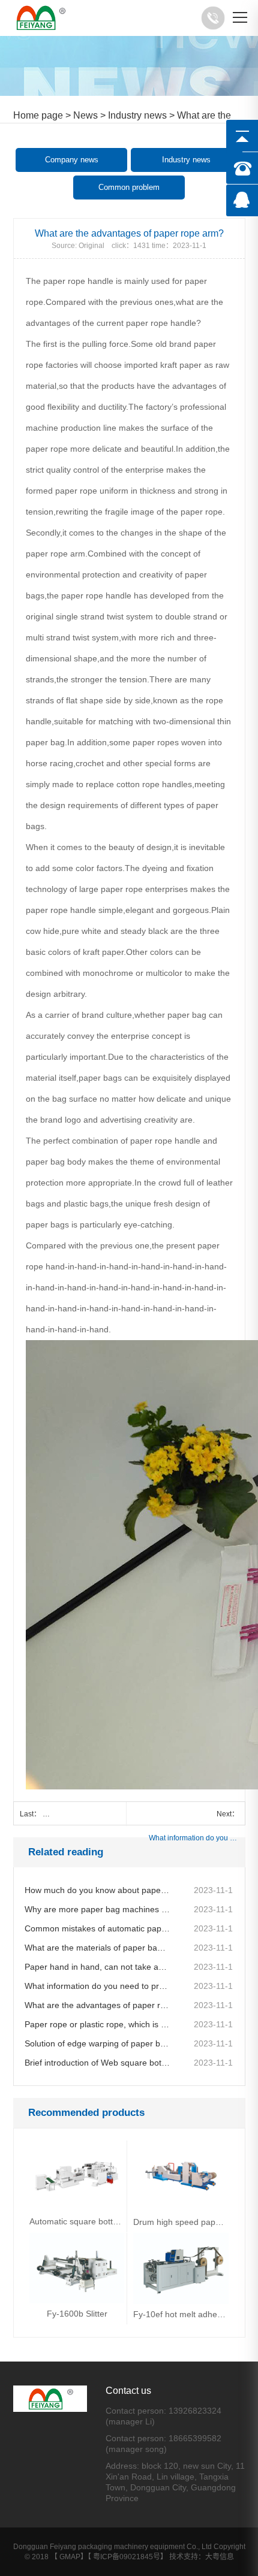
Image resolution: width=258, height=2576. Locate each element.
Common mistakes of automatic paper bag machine (97, 1928)
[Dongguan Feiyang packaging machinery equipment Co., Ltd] (41, 18)
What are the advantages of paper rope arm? (97, 2005)
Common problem (129, 187)
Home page (38, 115)
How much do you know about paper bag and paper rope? (97, 1890)
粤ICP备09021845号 (127, 2557)
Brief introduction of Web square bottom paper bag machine (97, 2063)
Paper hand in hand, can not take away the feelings (97, 1967)
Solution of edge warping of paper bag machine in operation (97, 2043)
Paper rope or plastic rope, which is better (97, 2024)
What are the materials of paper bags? (97, 1948)
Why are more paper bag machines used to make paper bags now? (97, 1909)
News (85, 115)
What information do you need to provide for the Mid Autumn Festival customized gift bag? (194, 1838)
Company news (72, 160)
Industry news (137, 115)
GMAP (70, 2557)
